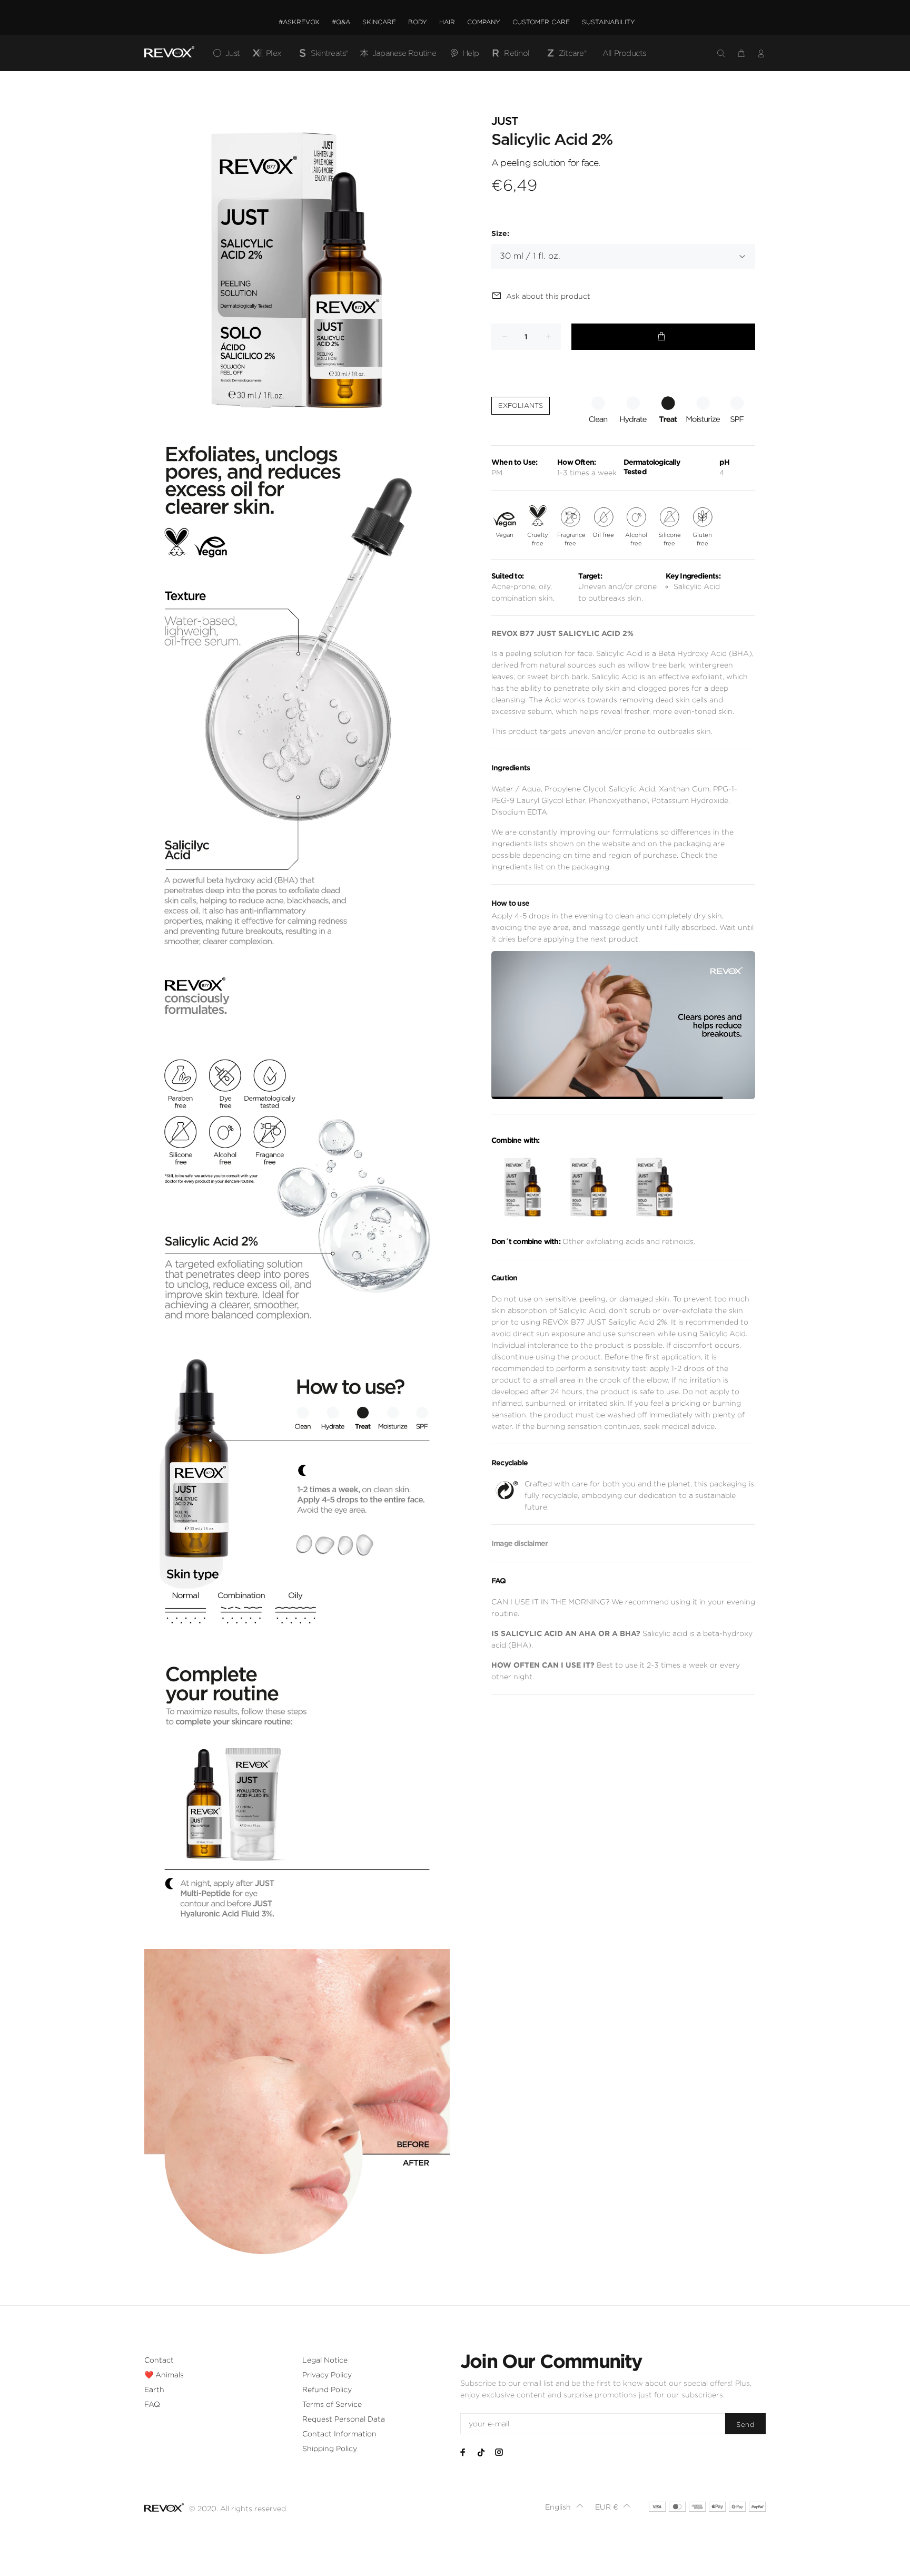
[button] (565, 2507)
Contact (159, 2360)
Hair (447, 22)
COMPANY (484, 22)
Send (745, 2425)
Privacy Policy (327, 2375)
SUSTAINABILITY (609, 22)
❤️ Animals (164, 2375)
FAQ (152, 2404)
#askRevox (299, 22)
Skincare (379, 22)
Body (418, 22)
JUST (505, 121)
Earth (154, 2389)
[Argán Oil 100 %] (523, 1187)
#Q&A (341, 22)
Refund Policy (327, 2389)
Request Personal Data (344, 2419)
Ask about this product (548, 296)
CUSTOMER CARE (541, 22)
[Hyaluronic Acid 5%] (654, 1187)
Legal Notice (325, 2360)
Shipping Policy (330, 2448)
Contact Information (339, 2434)
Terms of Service (332, 2404)
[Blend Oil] (588, 1187)
